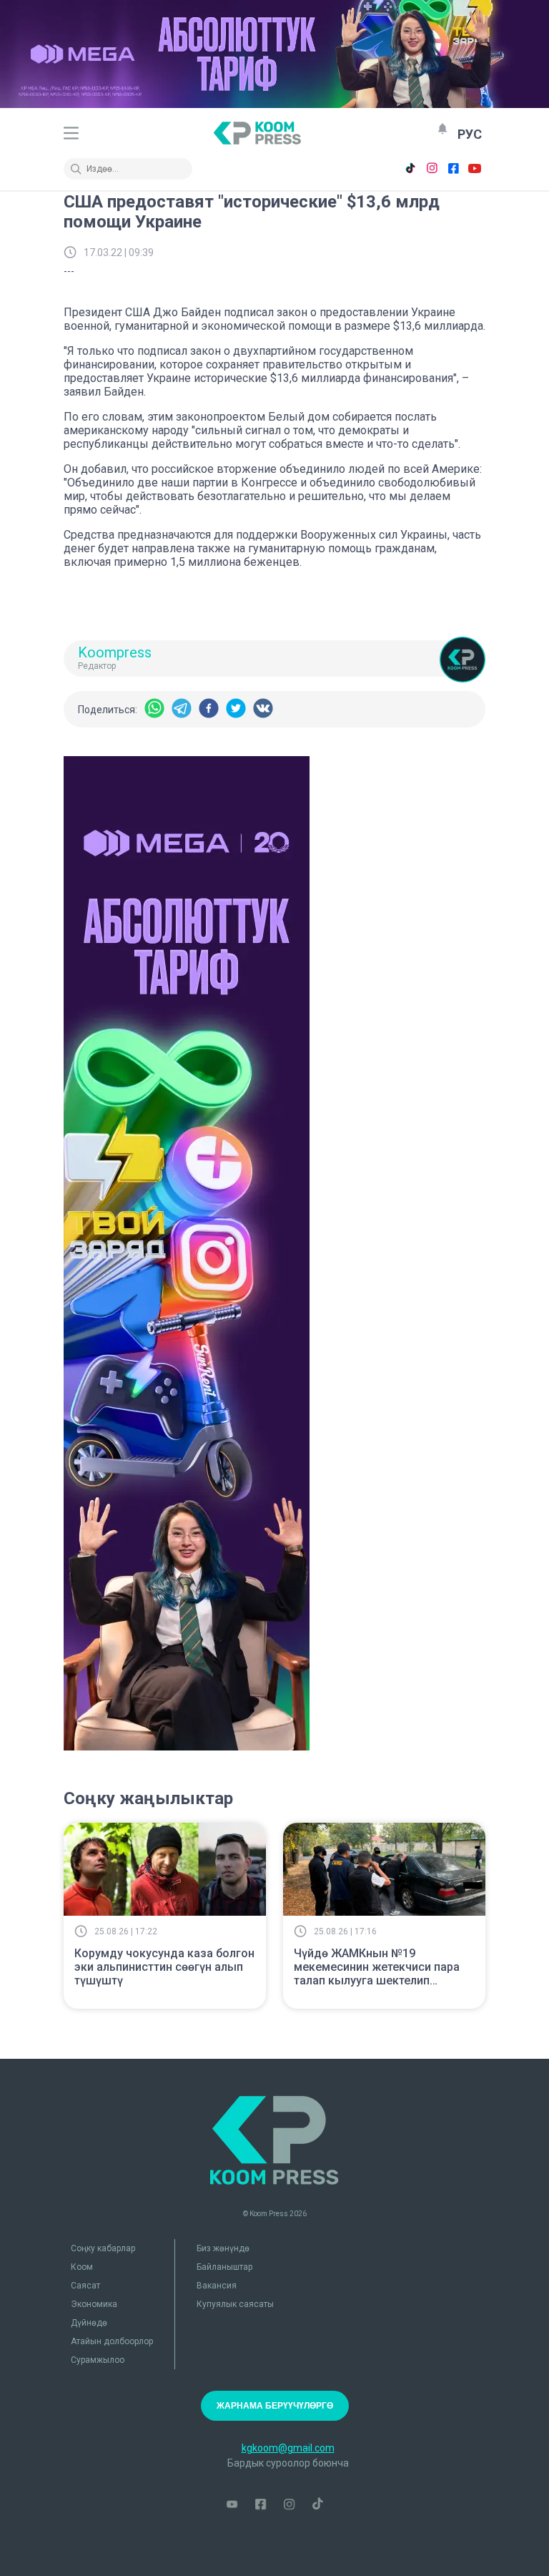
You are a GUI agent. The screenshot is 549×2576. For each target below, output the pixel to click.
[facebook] (209, 709)
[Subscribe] (442, 129)
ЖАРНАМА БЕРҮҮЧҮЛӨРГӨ (275, 2406)
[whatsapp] (154, 709)
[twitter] (236, 709)
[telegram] (182, 709)
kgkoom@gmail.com (288, 2448)
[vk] (263, 709)
